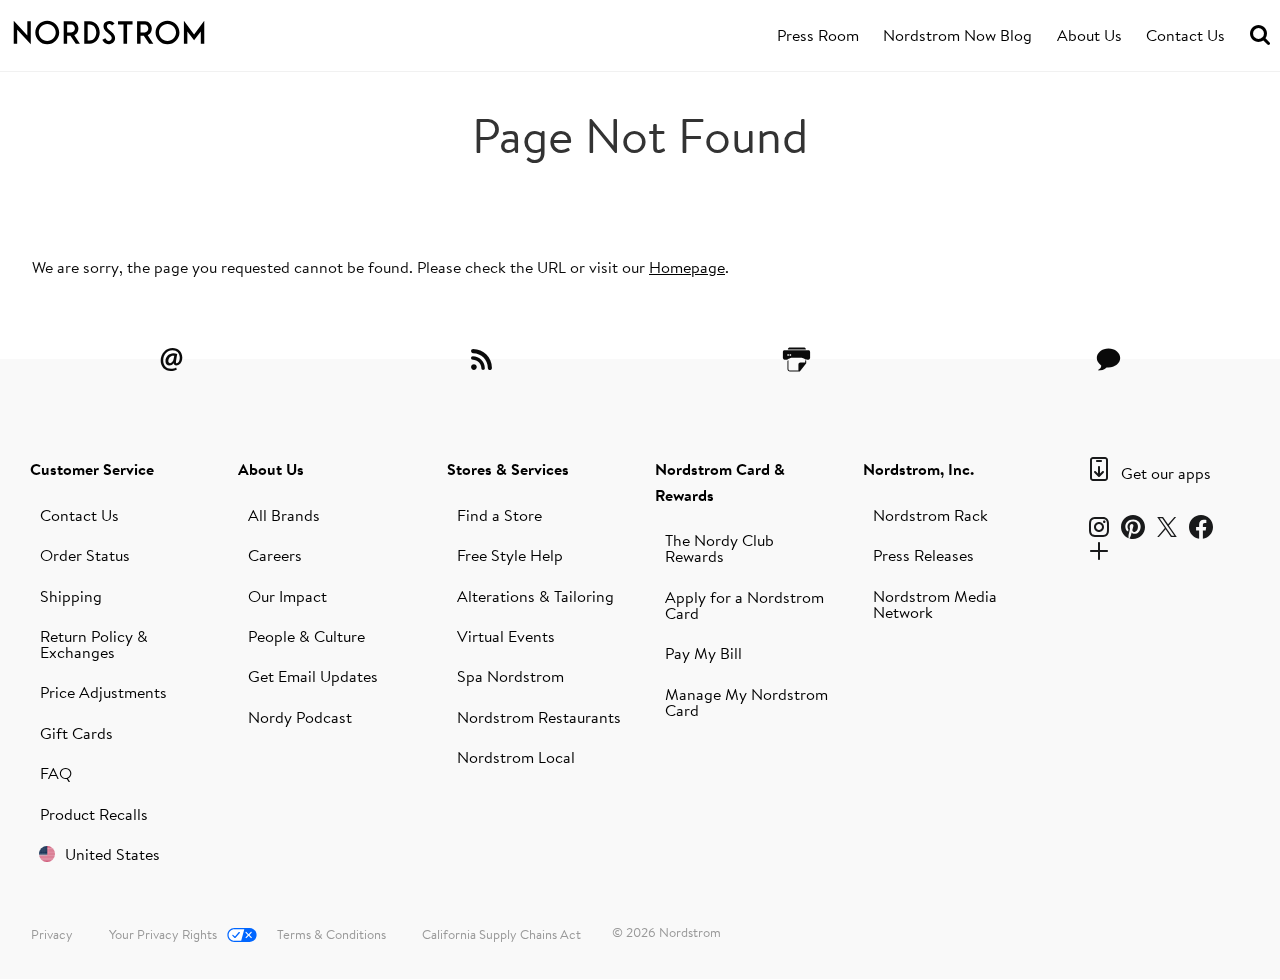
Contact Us (1185, 35)
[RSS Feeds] (484, 359)
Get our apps (1166, 473)
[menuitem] (818, 36)
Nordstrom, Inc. (918, 469)
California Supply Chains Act (501, 934)
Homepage (687, 267)
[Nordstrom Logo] (128, 29)
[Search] (1260, 35)
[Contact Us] (1109, 359)
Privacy (52, 934)
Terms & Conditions (331, 934)
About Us (1089, 35)
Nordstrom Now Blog (957, 35)
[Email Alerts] (171, 359)
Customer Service (92, 469)
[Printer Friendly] (796, 359)
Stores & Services (508, 469)
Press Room (818, 35)
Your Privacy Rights (163, 934)
